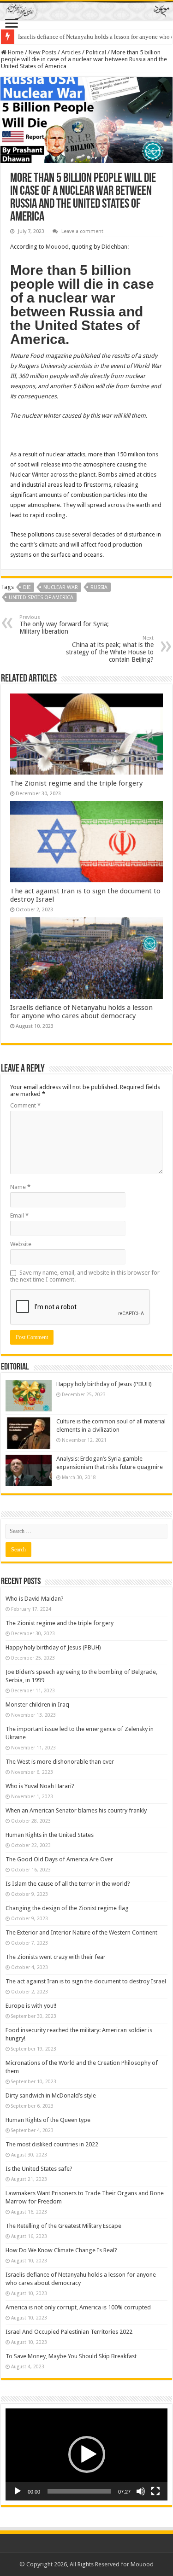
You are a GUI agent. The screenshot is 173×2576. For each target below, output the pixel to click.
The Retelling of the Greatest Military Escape (63, 2226)
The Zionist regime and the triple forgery (76, 783)
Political (96, 52)
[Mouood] (86, 11)
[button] (87, 2454)
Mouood (57, 247)
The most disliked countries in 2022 (52, 2144)
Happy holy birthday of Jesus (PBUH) (104, 1384)
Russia (99, 587)
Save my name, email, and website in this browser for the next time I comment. (85, 1276)
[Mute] (141, 2491)
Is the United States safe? (39, 2169)
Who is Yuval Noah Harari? (40, 1786)
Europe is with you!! (31, 2006)
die (27, 587)
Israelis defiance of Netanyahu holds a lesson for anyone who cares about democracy (81, 1012)
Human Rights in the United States (50, 1835)
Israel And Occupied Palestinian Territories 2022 (69, 2332)
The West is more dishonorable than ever (60, 1762)
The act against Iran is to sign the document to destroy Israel (86, 1981)
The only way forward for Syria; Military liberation (64, 625)
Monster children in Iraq (37, 1705)
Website (21, 1244)
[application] (86, 2454)
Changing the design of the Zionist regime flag (67, 1908)
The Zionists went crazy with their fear (56, 1957)
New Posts (42, 52)
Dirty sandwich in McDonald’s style (51, 2095)
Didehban (114, 247)
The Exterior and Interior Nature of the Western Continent (81, 1932)
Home (15, 52)
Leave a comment (82, 231)
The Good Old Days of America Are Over (59, 1859)
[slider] (79, 2491)
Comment (25, 1105)
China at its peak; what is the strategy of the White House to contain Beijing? (110, 649)
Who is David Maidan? (35, 1599)
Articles (71, 52)
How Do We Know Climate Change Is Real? (61, 2250)
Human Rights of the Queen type (48, 2120)
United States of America (41, 597)
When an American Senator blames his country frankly (76, 1810)
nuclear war (61, 587)
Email (19, 1215)
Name (20, 1187)
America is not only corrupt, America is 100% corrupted (78, 2307)
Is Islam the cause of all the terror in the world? (68, 1884)
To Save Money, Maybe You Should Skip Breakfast (71, 2356)
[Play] (18, 2491)
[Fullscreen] (155, 2491)
